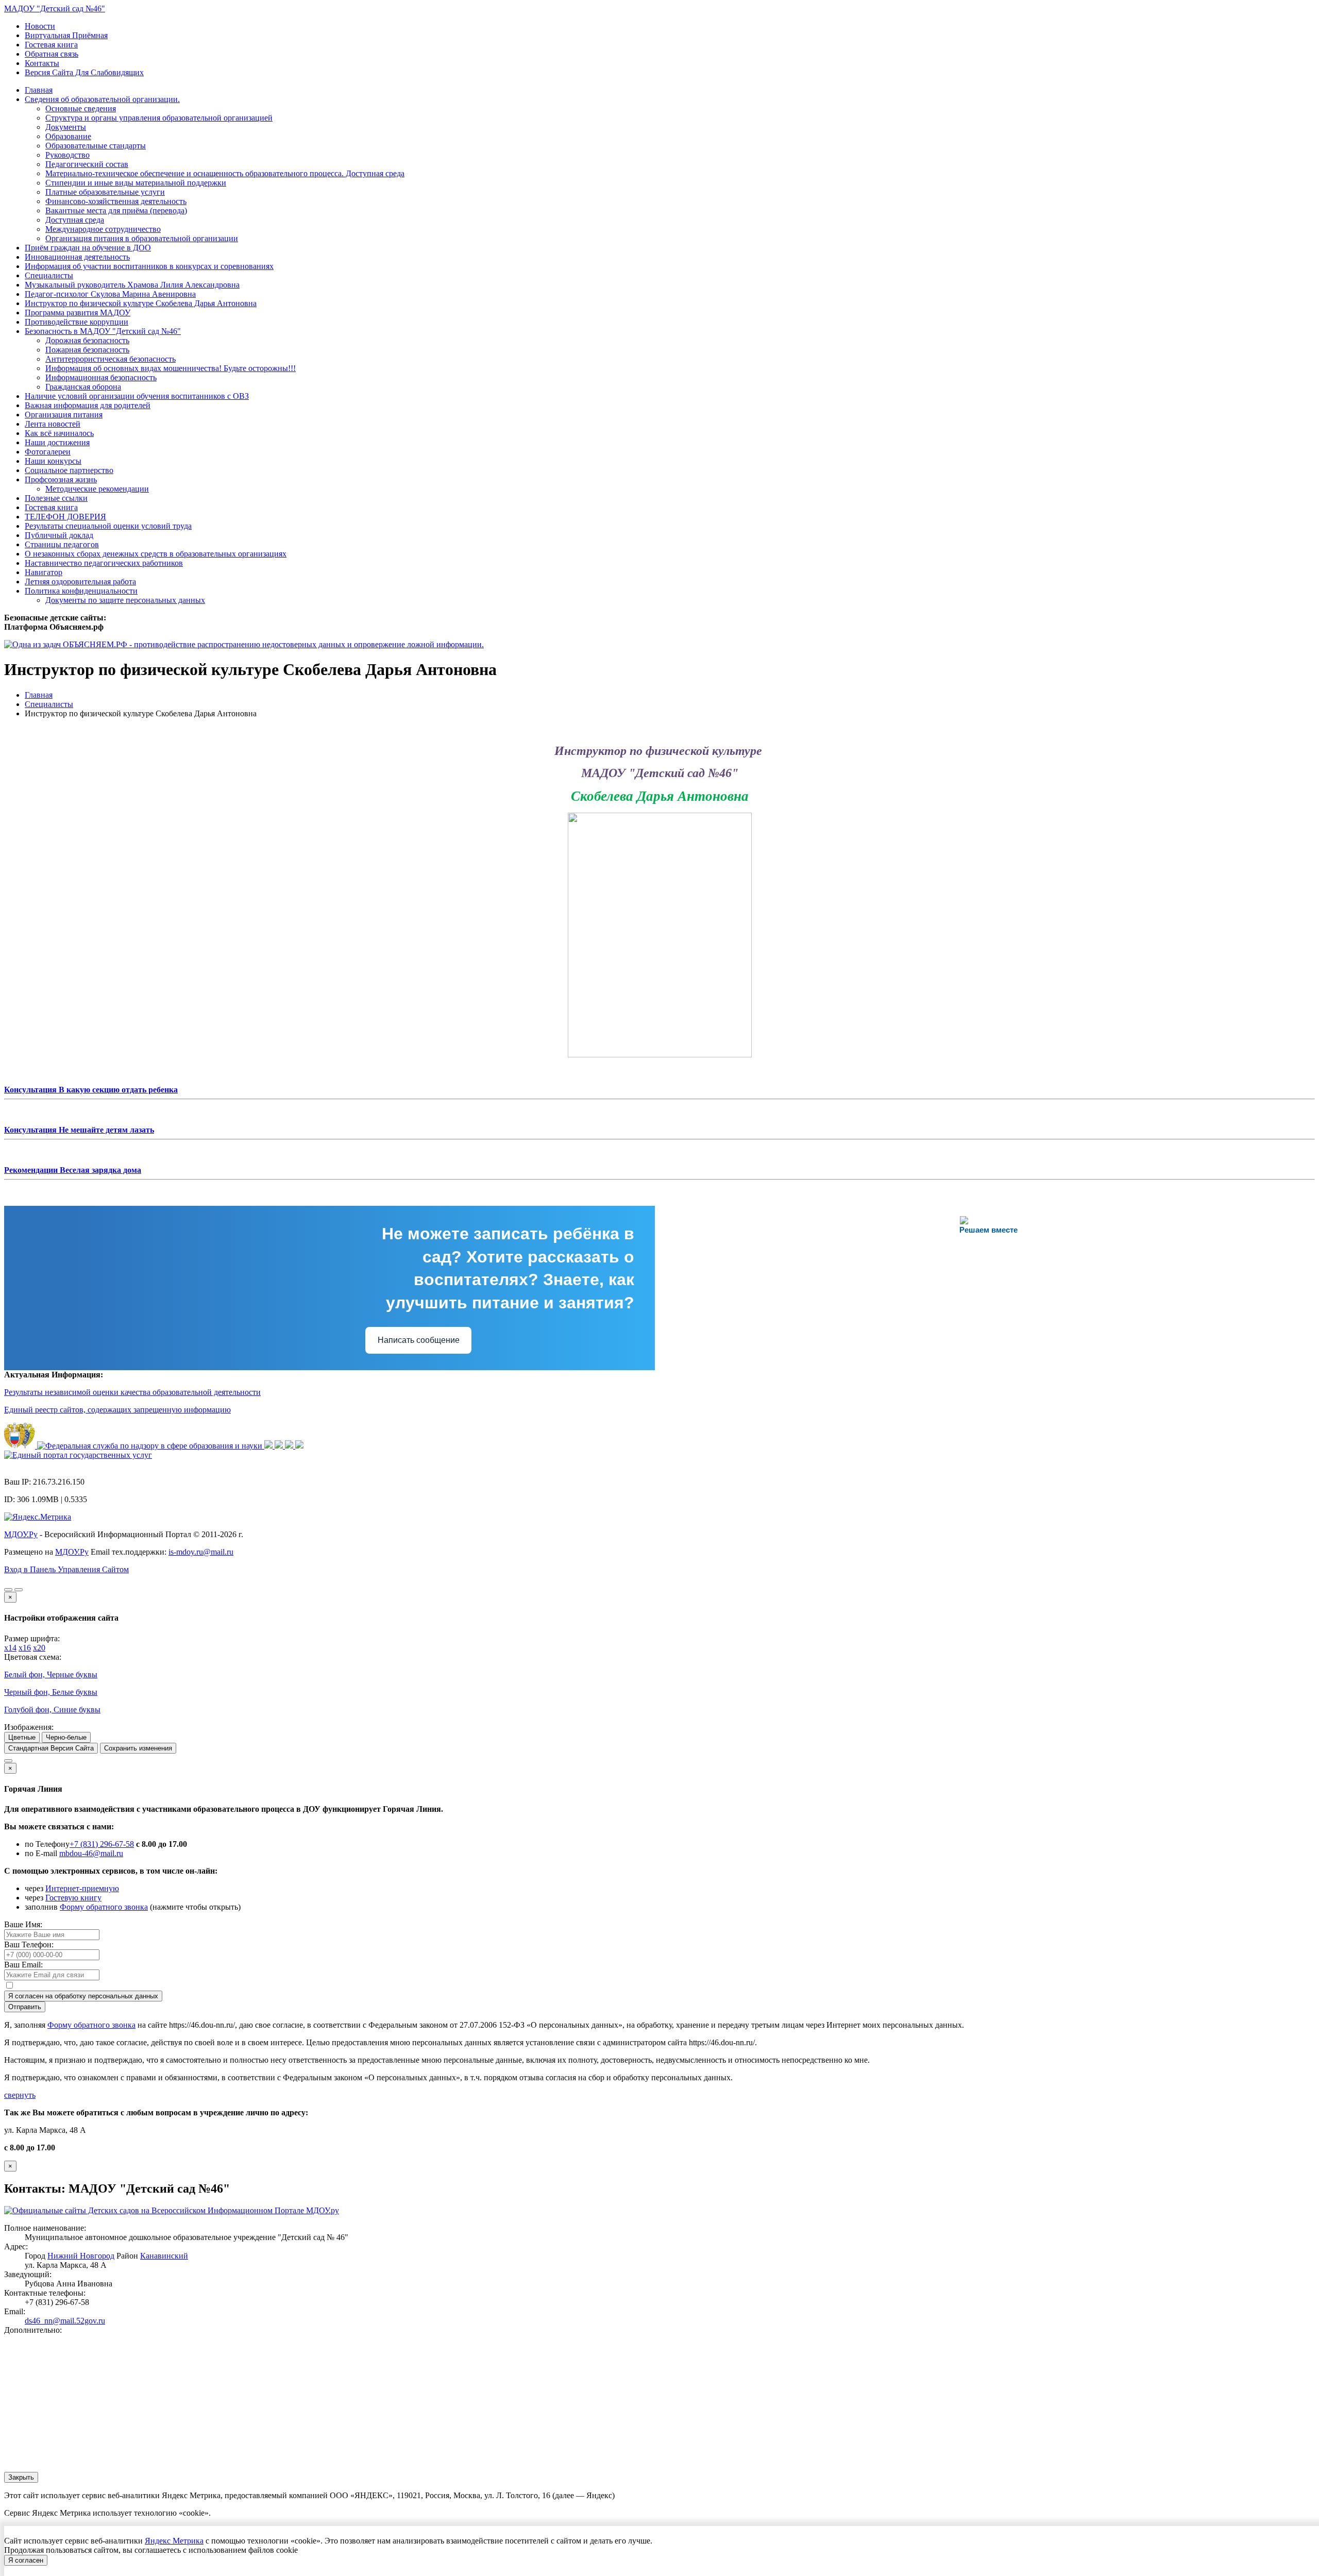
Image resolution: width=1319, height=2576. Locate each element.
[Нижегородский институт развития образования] (290, 1446)
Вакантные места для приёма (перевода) (116, 211)
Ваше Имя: (23, 1924)
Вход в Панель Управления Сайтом (66, 1569)
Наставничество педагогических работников (104, 563)
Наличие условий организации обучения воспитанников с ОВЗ (137, 396)
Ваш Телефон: (29, 1944)
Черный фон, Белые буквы (51, 1692)
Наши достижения (57, 442)
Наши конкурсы (53, 461)
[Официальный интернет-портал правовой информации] (21, 1446)
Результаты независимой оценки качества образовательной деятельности (132, 1392)
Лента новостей (53, 424)
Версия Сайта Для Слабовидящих (84, 72)
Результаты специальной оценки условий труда (108, 526)
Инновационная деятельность (77, 257)
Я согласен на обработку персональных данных (83, 1996)
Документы (66, 127)
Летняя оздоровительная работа (80, 582)
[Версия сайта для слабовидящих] (8, 1590)
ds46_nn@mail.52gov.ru (65, 2321)
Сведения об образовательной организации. (102, 99)
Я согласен (26, 2560)
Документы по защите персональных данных (125, 600)
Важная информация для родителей (88, 405)
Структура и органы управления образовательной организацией (159, 118)
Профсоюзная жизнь (61, 479)
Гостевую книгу (73, 1898)
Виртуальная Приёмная (66, 35)
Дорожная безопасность (87, 340)
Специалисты (49, 275)
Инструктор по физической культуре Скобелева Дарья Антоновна (141, 303)
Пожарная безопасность (87, 350)
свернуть (20, 2095)
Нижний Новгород (81, 2256)
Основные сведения (81, 108)
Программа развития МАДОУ (78, 313)
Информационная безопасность (101, 377)
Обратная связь (52, 54)
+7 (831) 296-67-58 (102, 1844)
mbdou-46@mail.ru (91, 1853)
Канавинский (164, 2256)
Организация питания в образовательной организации (142, 238)
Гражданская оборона (83, 387)
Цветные (22, 1737)
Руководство (67, 155)
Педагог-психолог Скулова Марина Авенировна (110, 294)
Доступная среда (75, 220)
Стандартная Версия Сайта (51, 1748)
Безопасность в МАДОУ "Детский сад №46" (103, 331)
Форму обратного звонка (104, 1907)
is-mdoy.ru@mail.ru (201, 1552)
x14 (10, 1648)
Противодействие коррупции (77, 322)
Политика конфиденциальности (81, 591)
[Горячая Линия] (8, 1761)
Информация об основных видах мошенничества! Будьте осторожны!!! (171, 368)
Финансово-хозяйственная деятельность (116, 201)
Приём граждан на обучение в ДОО (88, 248)
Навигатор (44, 572)
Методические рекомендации (97, 489)
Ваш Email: (23, 1965)
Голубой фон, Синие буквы (52, 1710)
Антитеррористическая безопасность (111, 359)
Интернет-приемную (82, 1888)
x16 (25, 1648)
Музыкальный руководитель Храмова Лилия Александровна (132, 285)
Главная (39, 90)
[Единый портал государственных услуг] (78, 1455)
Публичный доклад (59, 535)
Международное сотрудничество (103, 229)
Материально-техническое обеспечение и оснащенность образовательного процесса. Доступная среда (225, 173)
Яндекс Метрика (174, 2541)
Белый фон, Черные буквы (51, 1674)
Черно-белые (66, 1737)
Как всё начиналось (59, 433)
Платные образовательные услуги (105, 192)
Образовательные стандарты (96, 146)
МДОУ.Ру (21, 1534)
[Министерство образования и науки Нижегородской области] (299, 1446)
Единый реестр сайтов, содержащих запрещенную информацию (117, 1410)
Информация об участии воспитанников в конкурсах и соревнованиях (149, 266)
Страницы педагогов (62, 544)
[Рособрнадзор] (151, 1446)
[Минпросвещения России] (269, 1446)
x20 (39, 1648)
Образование (68, 136)
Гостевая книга (51, 45)
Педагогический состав (87, 164)
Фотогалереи (48, 452)
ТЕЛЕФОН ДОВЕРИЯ (65, 517)
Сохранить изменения (138, 1748)
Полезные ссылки (56, 498)
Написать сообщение (419, 1340)
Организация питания (64, 415)
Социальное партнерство (69, 470)
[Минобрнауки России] (280, 1446)
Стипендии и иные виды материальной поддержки (136, 183)
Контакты (42, 63)
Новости (40, 26)
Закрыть (21, 2477)
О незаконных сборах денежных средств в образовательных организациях (156, 554)
